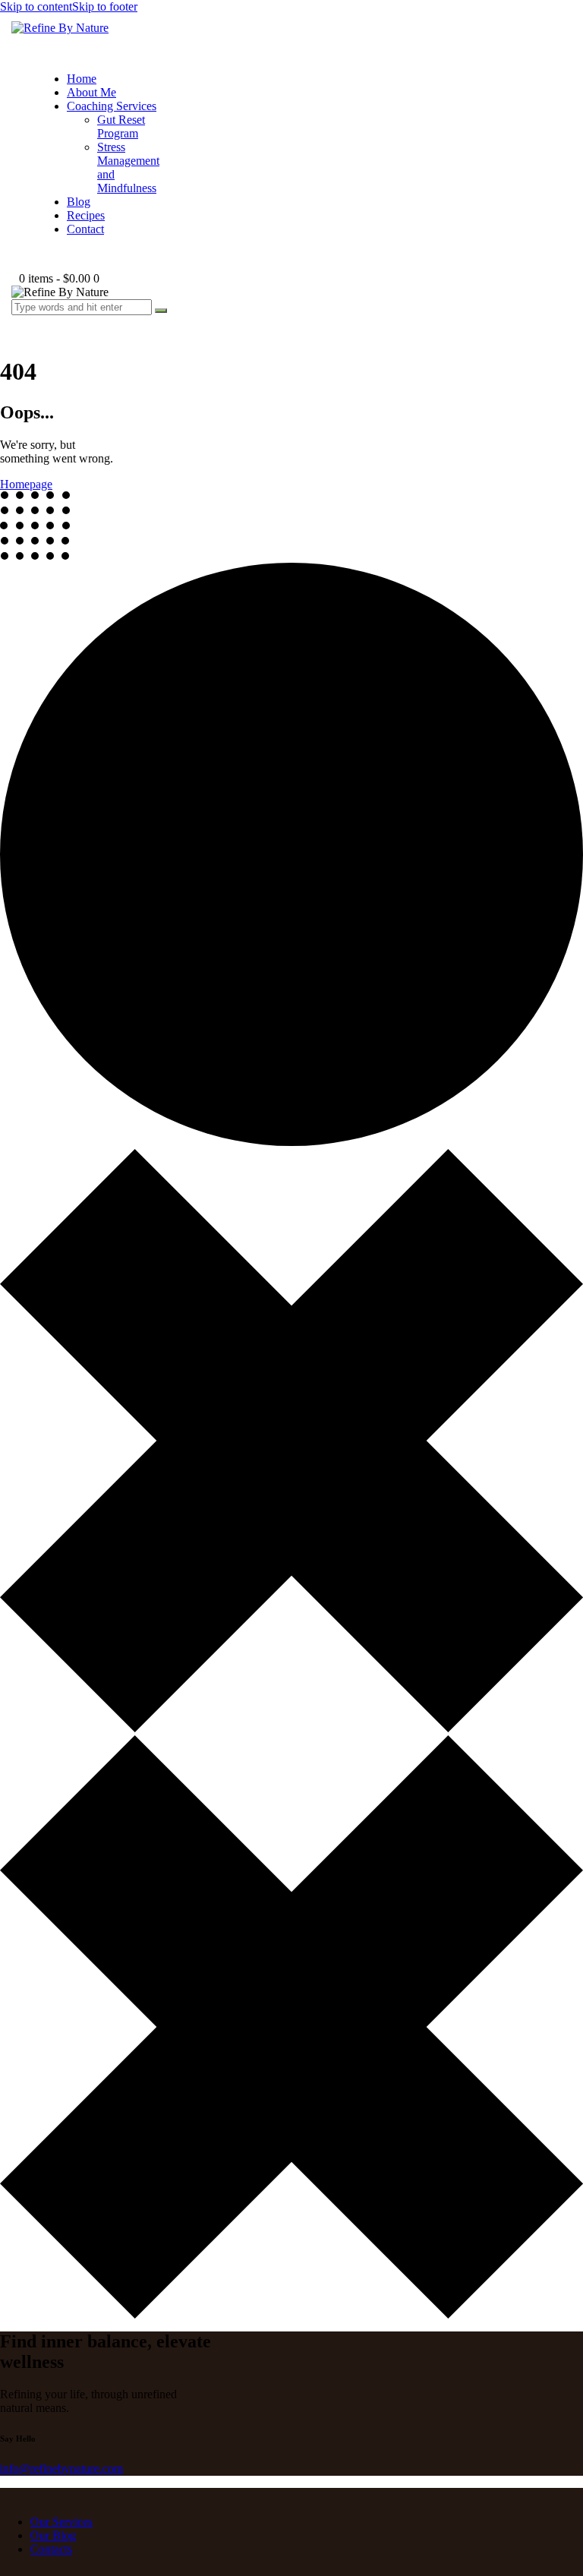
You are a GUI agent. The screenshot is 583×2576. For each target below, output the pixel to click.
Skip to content (36, 6)
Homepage (26, 484)
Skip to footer (105, 6)
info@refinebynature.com (61, 2469)
